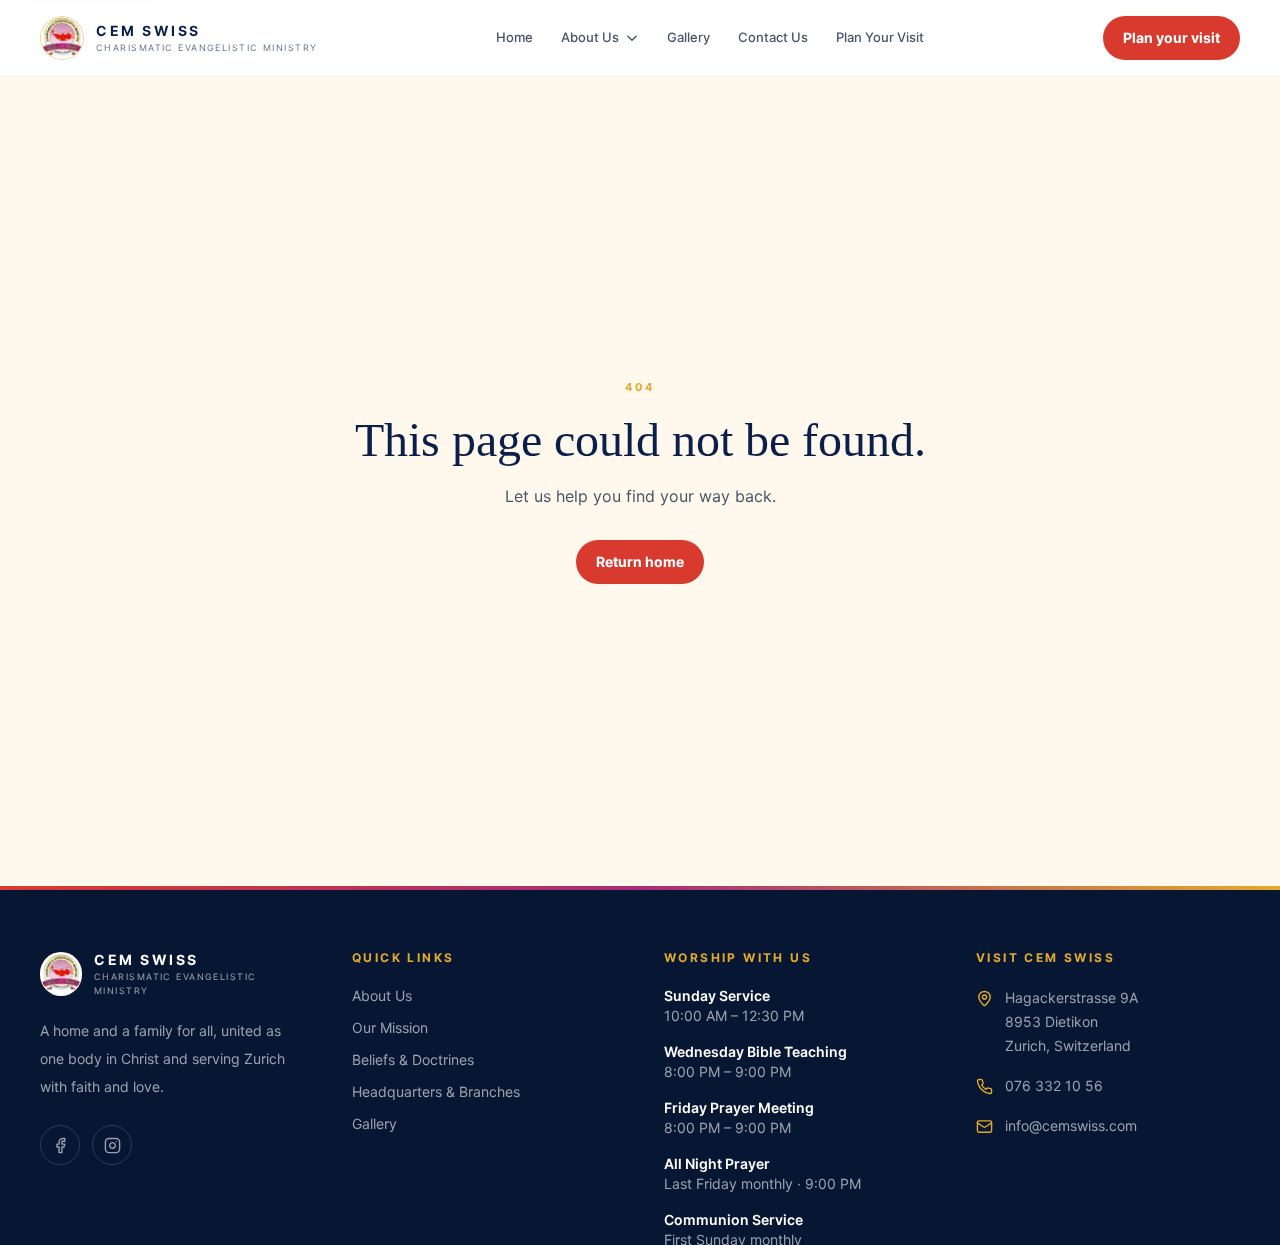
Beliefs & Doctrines (413, 1059)
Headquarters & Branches (436, 1091)
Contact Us (773, 37)
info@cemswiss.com (1071, 1125)
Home (514, 37)
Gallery (688, 37)
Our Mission (390, 1027)
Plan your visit (1171, 37)
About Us (590, 37)
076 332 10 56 (1054, 1085)
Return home (640, 561)
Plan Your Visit (880, 37)
